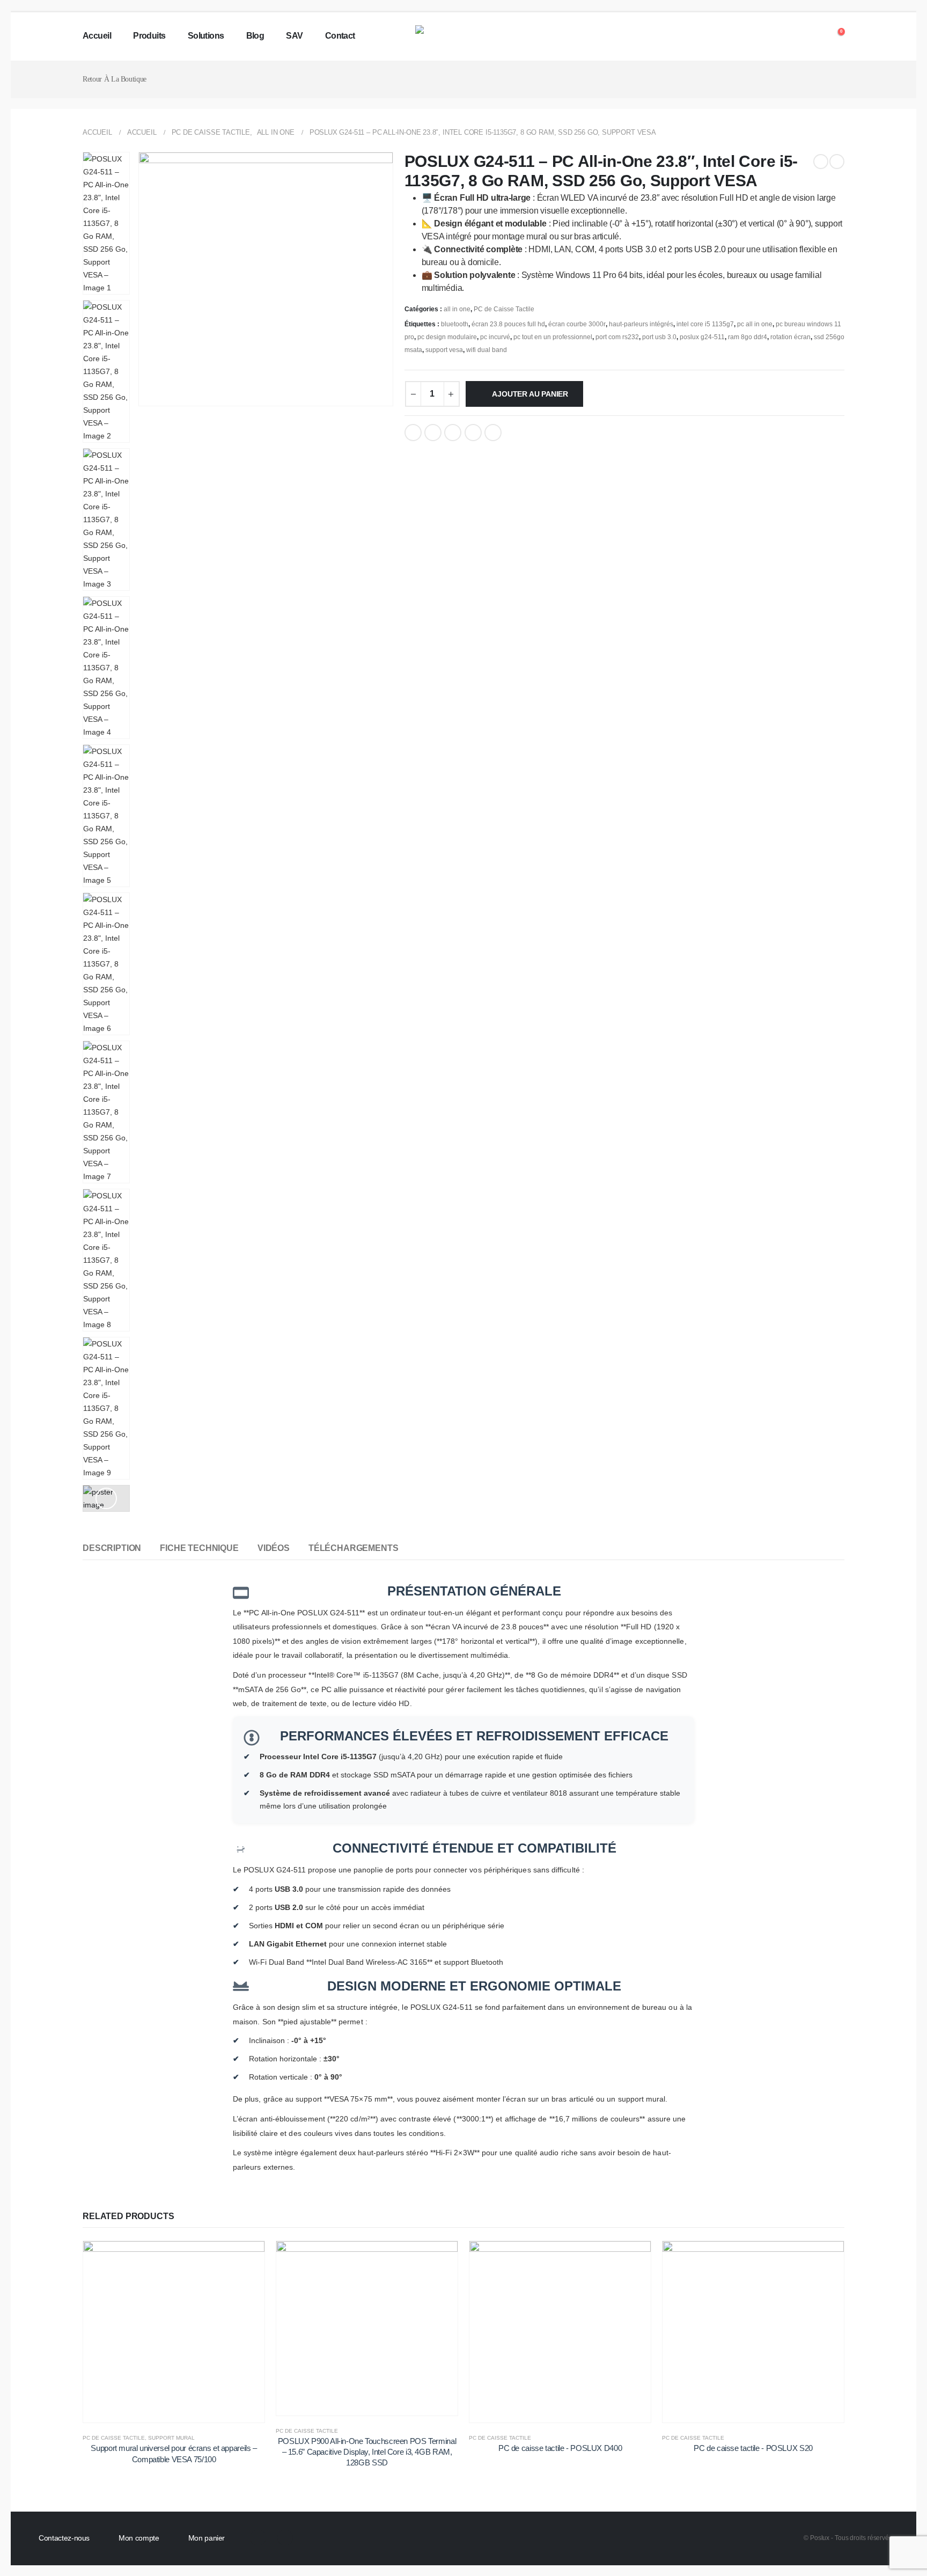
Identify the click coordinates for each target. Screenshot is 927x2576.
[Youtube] (285, 2538)
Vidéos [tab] (274, 1548)
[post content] (174, 2332)
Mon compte (139, 2538)
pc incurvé (495, 337)
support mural (171, 2438)
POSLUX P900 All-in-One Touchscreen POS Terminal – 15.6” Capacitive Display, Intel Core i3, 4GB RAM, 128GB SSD (367, 2452)
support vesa (444, 350)
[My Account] (813, 36)
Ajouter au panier (530, 394)
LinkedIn (453, 433)
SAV (294, 36)
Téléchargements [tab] (354, 1548)
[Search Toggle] (792, 37)
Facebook (413, 433)
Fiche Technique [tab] (199, 1548)
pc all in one (755, 324)
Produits (149, 36)
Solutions (206, 36)
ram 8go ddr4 (748, 337)
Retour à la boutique (115, 79)
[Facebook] (258, 2538)
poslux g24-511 (702, 337)
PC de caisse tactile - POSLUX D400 (560, 2448)
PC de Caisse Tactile (504, 309)
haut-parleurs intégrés (641, 324)
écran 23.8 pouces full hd (508, 324)
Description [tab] (112, 1548)
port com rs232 (617, 337)
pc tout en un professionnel (553, 337)
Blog (255, 36)
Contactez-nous (64, 2538)
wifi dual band (487, 350)
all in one (457, 309)
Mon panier (207, 2538)
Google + (473, 433)
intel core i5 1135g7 (705, 324)
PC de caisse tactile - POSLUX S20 (753, 2448)
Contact (340, 36)
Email (493, 433)
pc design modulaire (447, 337)
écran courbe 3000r (577, 324)
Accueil (97, 36)
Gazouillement (433, 433)
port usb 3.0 (659, 337)
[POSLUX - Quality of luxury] (464, 36)
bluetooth (455, 324)
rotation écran (790, 337)
